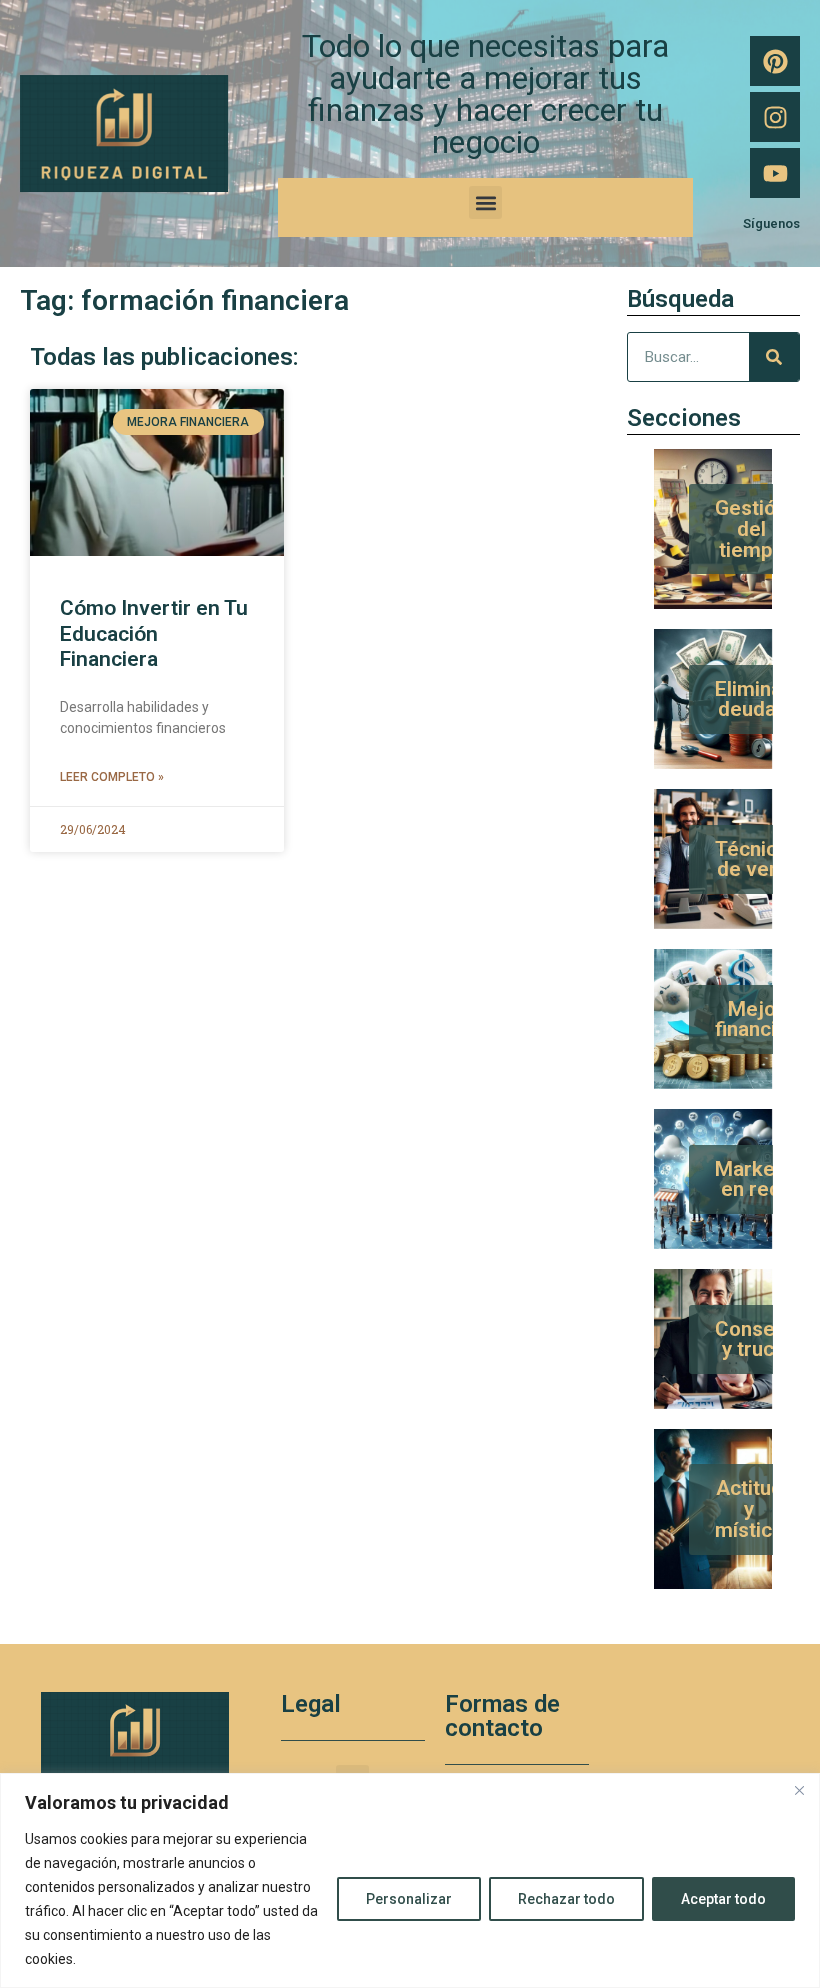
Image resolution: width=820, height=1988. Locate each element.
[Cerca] (799, 1790)
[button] (485, 202)
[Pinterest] (775, 61)
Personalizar (409, 1899)
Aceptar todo (723, 1899)
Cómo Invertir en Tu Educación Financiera (154, 633)
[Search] (774, 357)
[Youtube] (775, 173)
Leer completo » (112, 777)
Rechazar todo (566, 1899)
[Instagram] (775, 117)
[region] (410, 1880)
